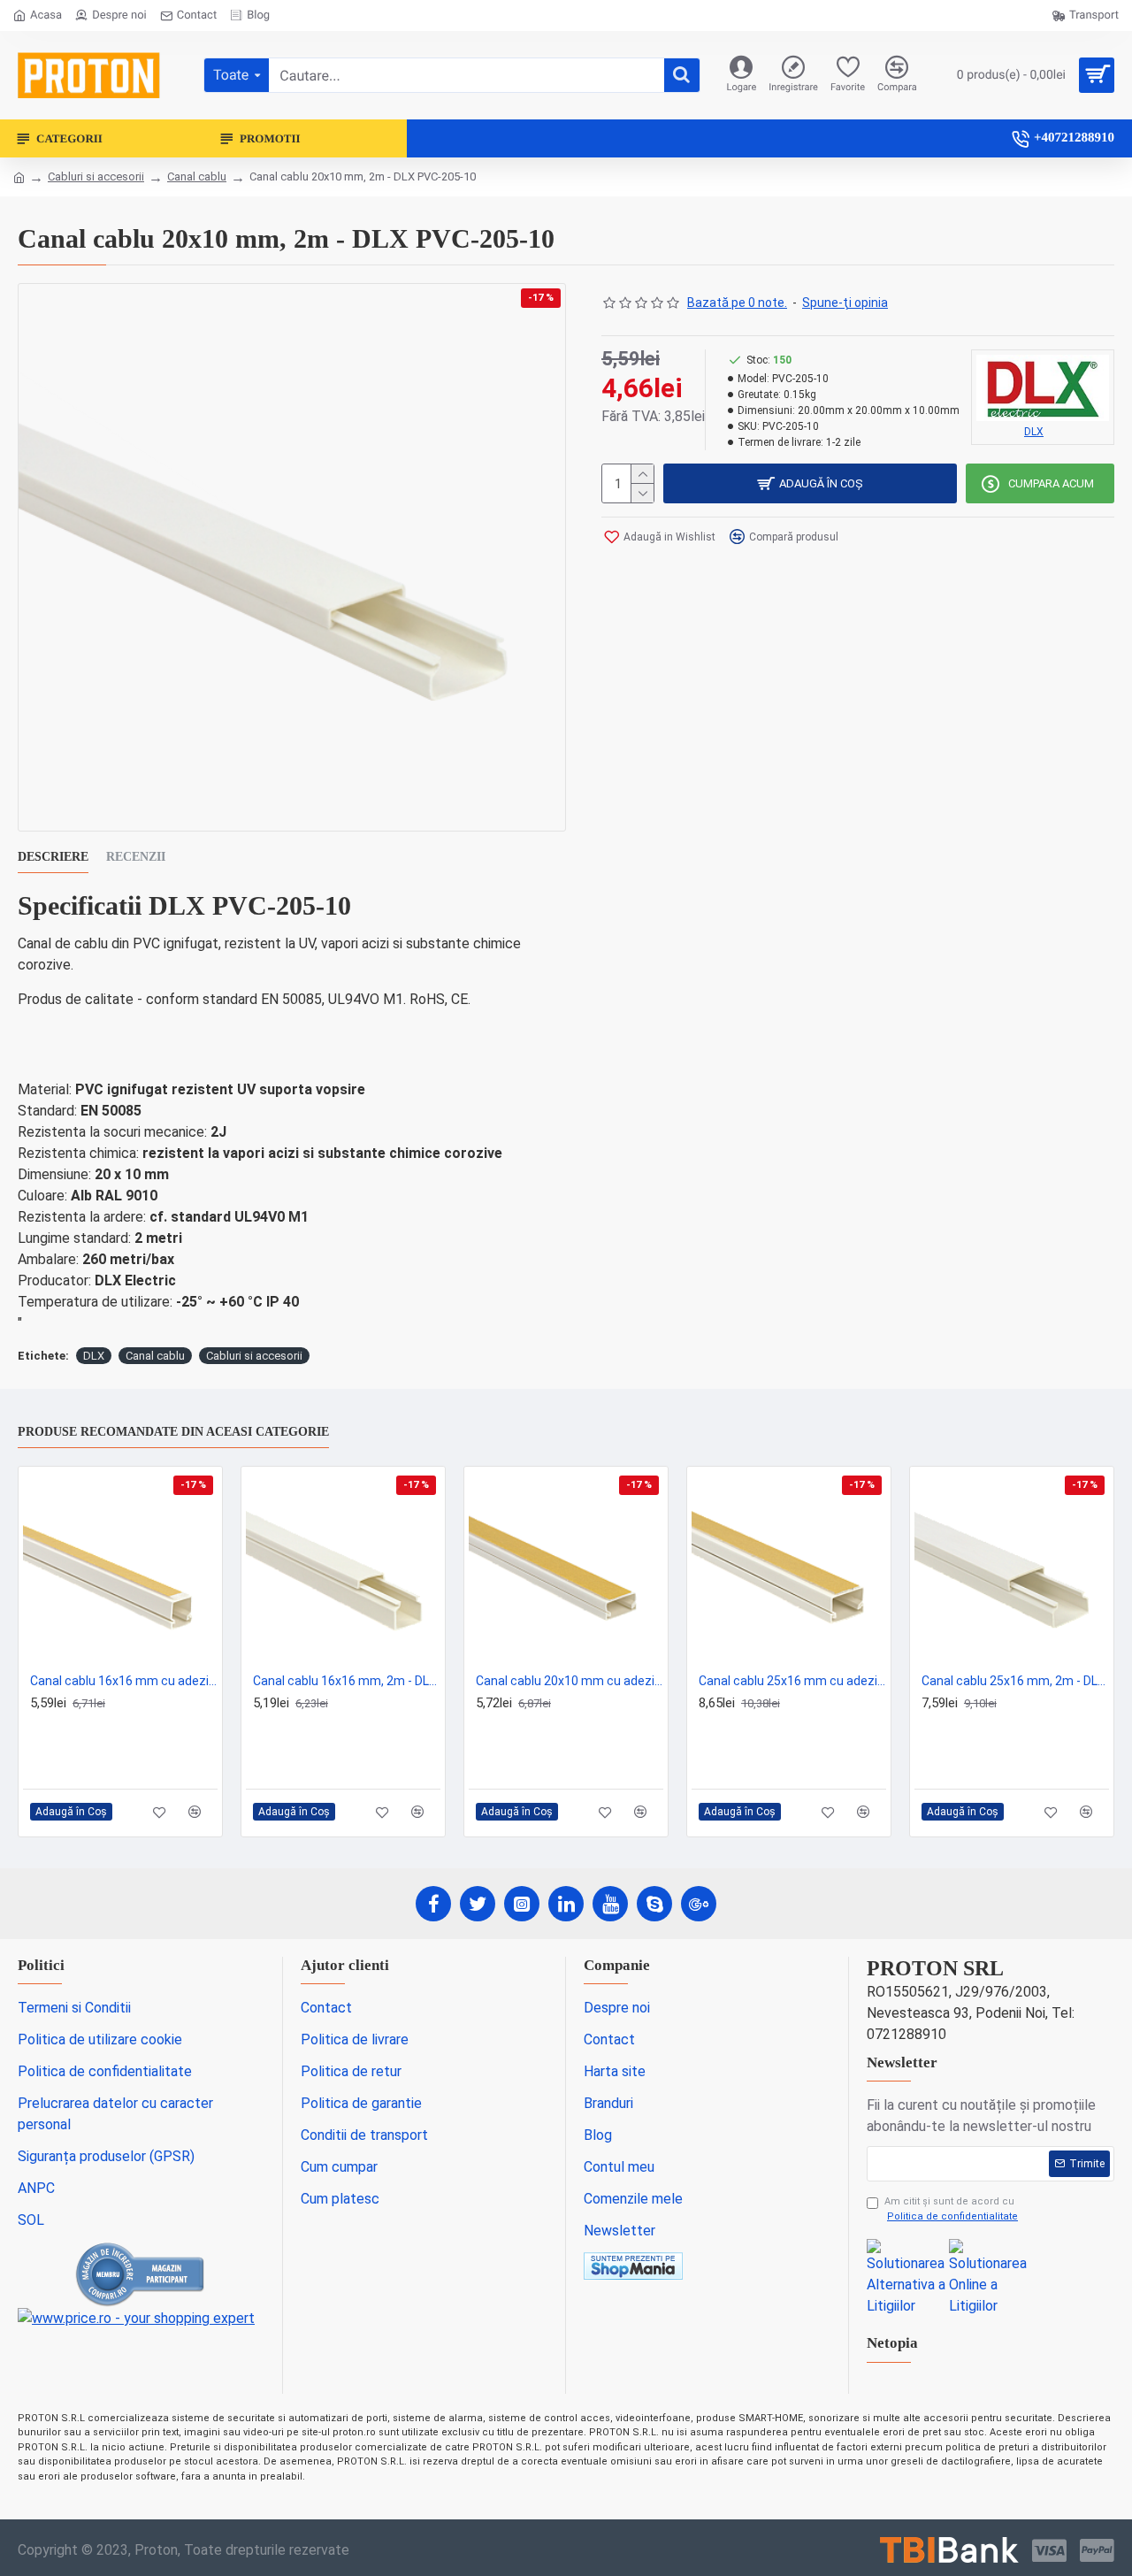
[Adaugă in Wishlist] (160, 1812)
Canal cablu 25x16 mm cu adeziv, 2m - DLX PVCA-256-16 (792, 1681)
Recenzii (136, 857)
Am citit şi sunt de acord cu (951, 2209)
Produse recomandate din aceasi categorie (173, 1432)
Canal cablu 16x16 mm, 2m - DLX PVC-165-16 (347, 1681)
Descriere (53, 857)
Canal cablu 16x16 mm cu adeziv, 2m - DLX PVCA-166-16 (124, 1681)
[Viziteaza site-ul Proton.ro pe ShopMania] (633, 2266)
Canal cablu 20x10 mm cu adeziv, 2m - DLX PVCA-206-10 (570, 1681)
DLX (94, 1356)
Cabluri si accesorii (96, 176)
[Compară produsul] (195, 1812)
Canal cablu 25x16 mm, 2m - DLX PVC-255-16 (1015, 1681)
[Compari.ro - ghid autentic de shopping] (141, 2274)
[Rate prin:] (949, 2550)
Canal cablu (197, 176)
